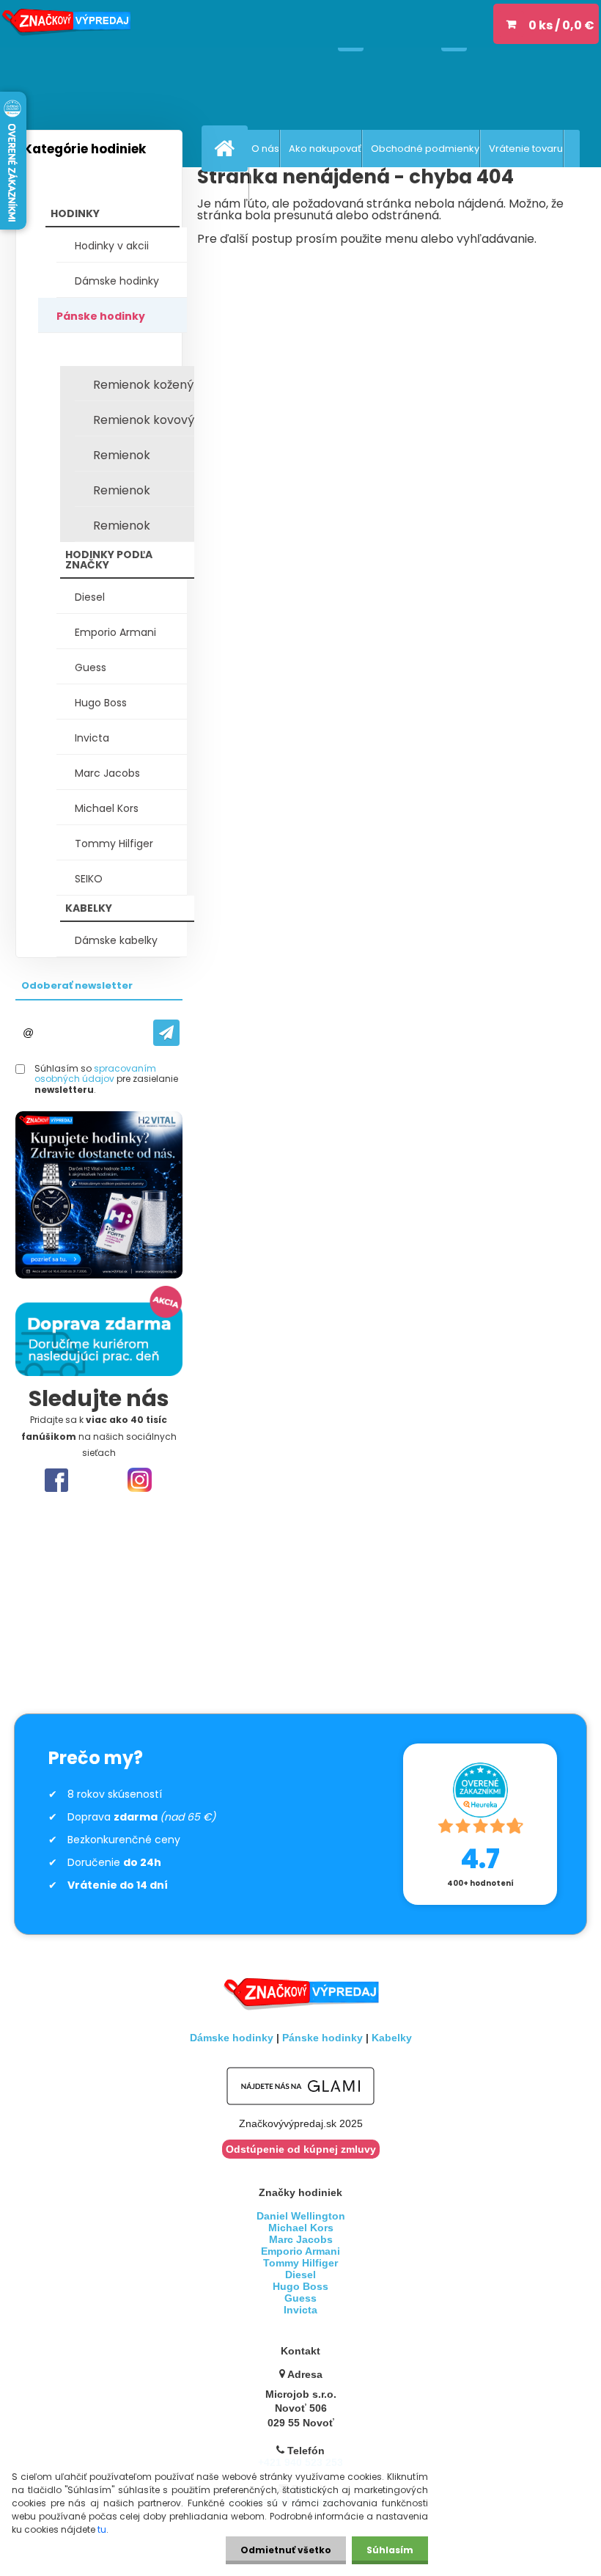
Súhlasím (390, 2550)
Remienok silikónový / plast (141, 459)
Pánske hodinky (101, 316)
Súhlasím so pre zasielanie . (106, 1079)
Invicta (92, 738)
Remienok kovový (144, 420)
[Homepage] (228, 148)
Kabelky (392, 2038)
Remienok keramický (123, 530)
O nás (265, 149)
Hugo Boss (101, 703)
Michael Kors (107, 808)
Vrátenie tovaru (526, 149)
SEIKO (89, 879)
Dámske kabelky (116, 940)
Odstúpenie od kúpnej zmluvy (301, 2149)
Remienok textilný (122, 494)
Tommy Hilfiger (114, 844)
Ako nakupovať (325, 149)
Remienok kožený (143, 385)
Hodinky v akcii (112, 246)
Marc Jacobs (107, 773)
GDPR (236, 186)
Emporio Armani (115, 632)
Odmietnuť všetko (286, 2550)
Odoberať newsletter (77, 985)
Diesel (90, 597)
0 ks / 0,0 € (561, 25)
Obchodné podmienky (425, 149)
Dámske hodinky (117, 281)
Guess (91, 667)
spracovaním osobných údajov (95, 1073)
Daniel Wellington (301, 2216)
